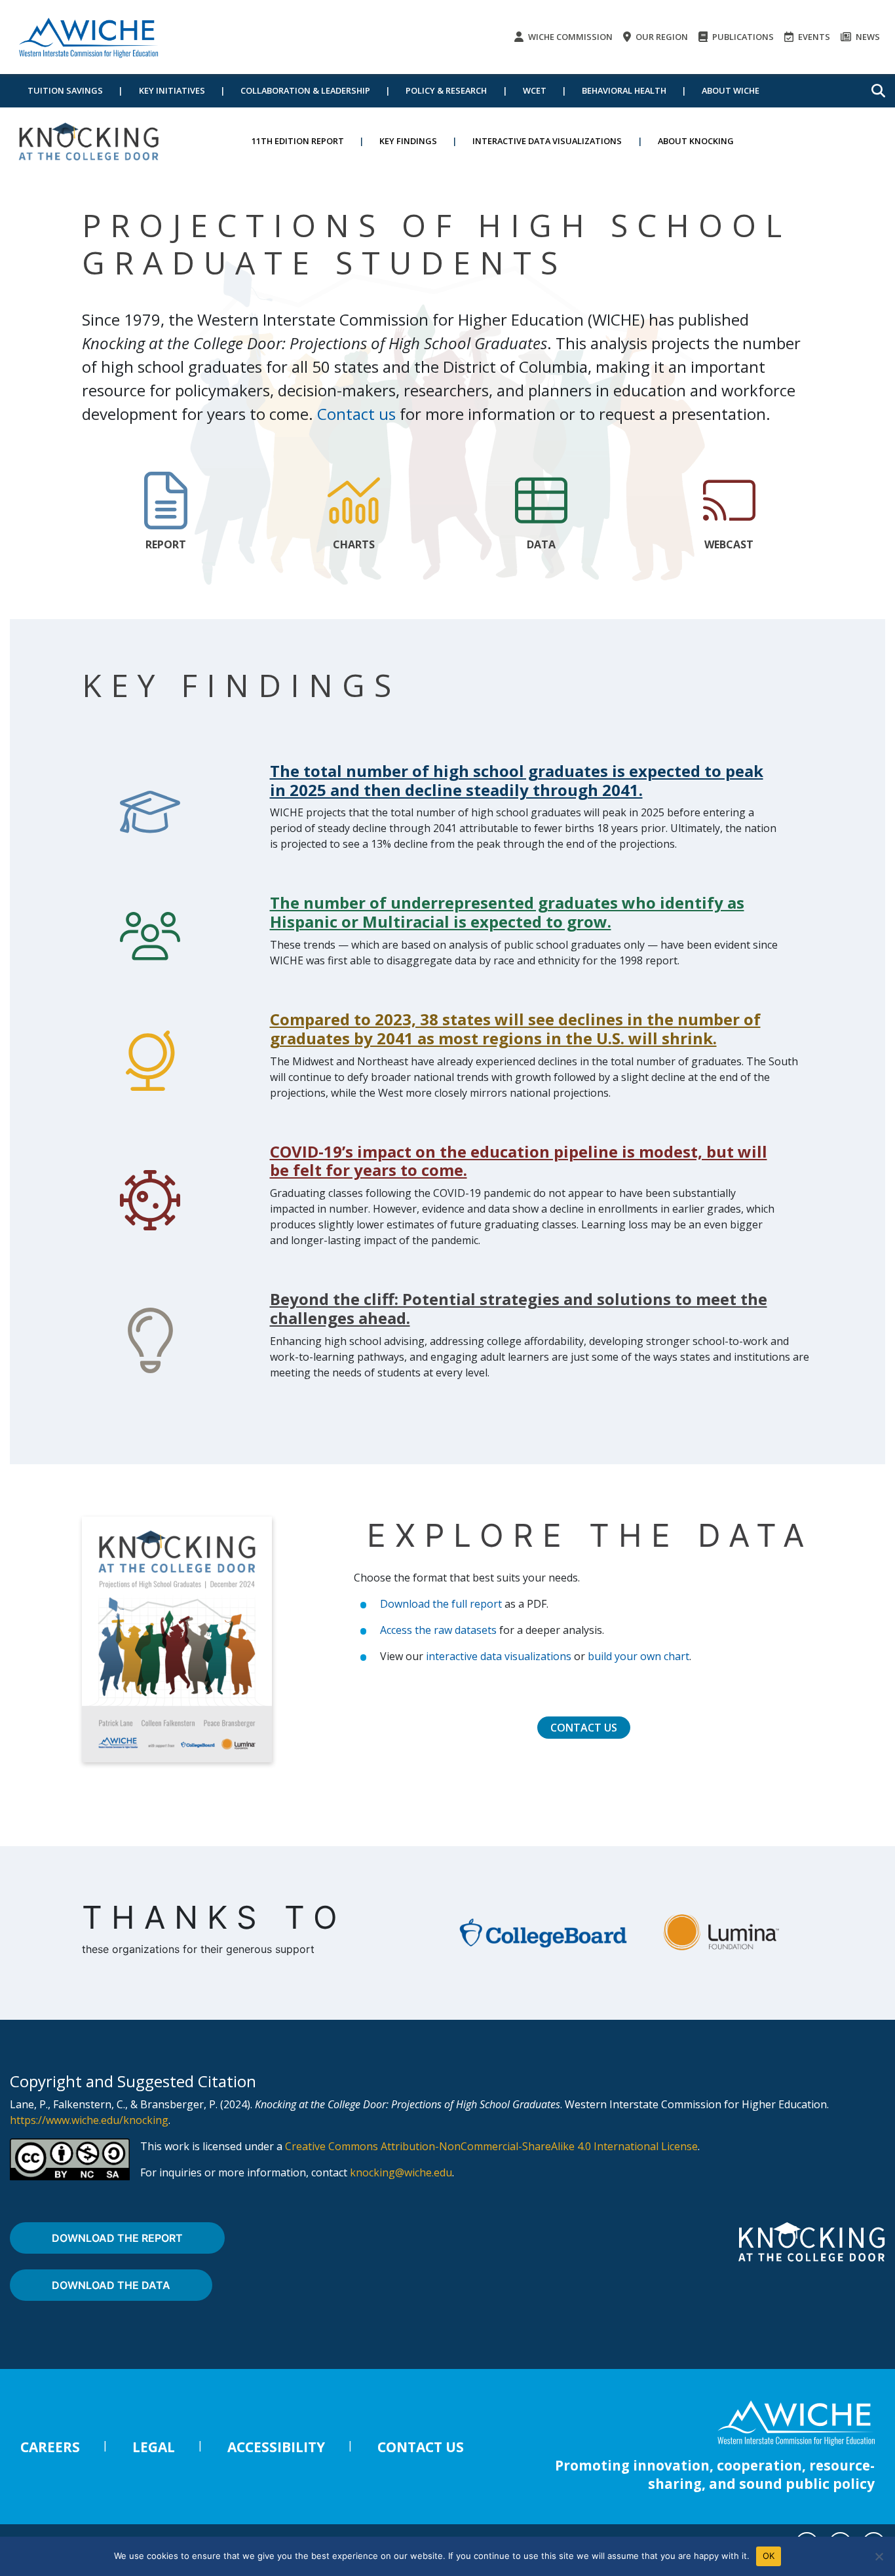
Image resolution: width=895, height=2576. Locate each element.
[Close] (879, 2556)
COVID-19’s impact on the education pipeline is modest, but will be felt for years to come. (519, 1161)
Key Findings (408, 141)
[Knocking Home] (88, 141)
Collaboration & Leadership (305, 90)
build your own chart (638, 1656)
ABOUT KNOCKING (696, 141)
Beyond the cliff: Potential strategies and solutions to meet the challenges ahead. (519, 1308)
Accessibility (276, 2447)
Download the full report (441, 1604)
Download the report (117, 2238)
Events (813, 37)
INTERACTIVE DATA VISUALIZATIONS (547, 141)
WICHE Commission (569, 37)
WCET (535, 90)
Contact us (356, 414)
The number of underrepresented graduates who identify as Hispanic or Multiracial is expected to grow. (507, 912)
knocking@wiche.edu (401, 2172)
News (867, 37)
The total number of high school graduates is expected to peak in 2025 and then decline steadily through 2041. (517, 780)
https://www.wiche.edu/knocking (89, 2120)
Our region (661, 37)
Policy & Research (446, 90)
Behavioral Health (624, 90)
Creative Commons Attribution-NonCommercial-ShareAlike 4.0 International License (491, 2146)
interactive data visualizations (499, 1656)
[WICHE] (88, 37)
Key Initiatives (172, 90)
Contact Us (584, 1728)
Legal (154, 2447)
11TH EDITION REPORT (298, 141)
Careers (50, 2447)
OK (769, 2556)
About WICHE (731, 90)
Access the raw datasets (438, 1630)
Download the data (111, 2285)
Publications (742, 37)
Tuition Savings (65, 90)
